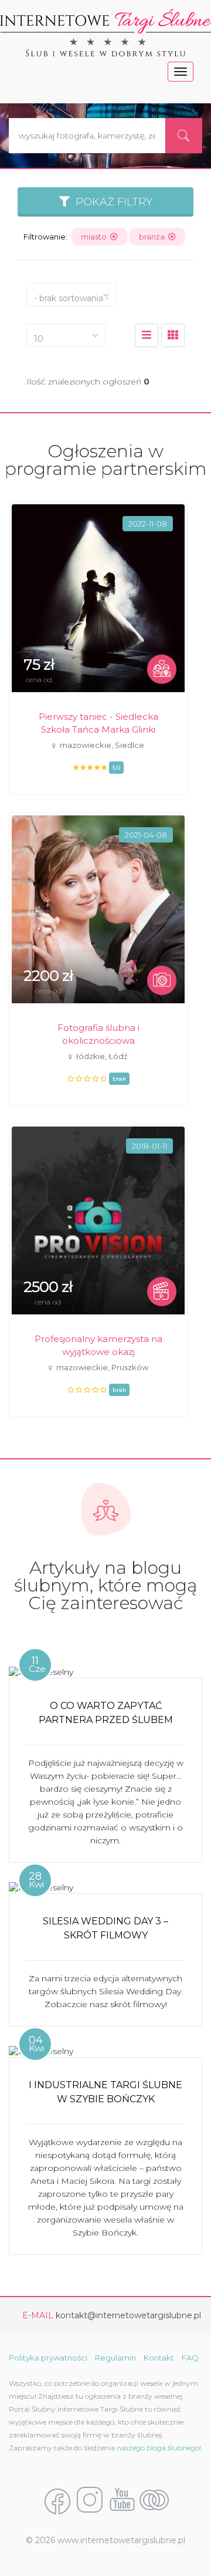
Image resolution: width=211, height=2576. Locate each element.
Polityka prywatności (48, 2358)
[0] (147, 335)
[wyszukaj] (183, 136)
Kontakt (159, 2358)
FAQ (190, 2358)
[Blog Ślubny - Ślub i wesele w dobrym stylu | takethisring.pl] (154, 2501)
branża (154, 237)
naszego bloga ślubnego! (159, 2448)
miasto (96, 237)
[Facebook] (57, 2501)
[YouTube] (122, 2501)
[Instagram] (90, 2501)
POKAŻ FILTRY (111, 202)
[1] (173, 335)
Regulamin (115, 2358)
